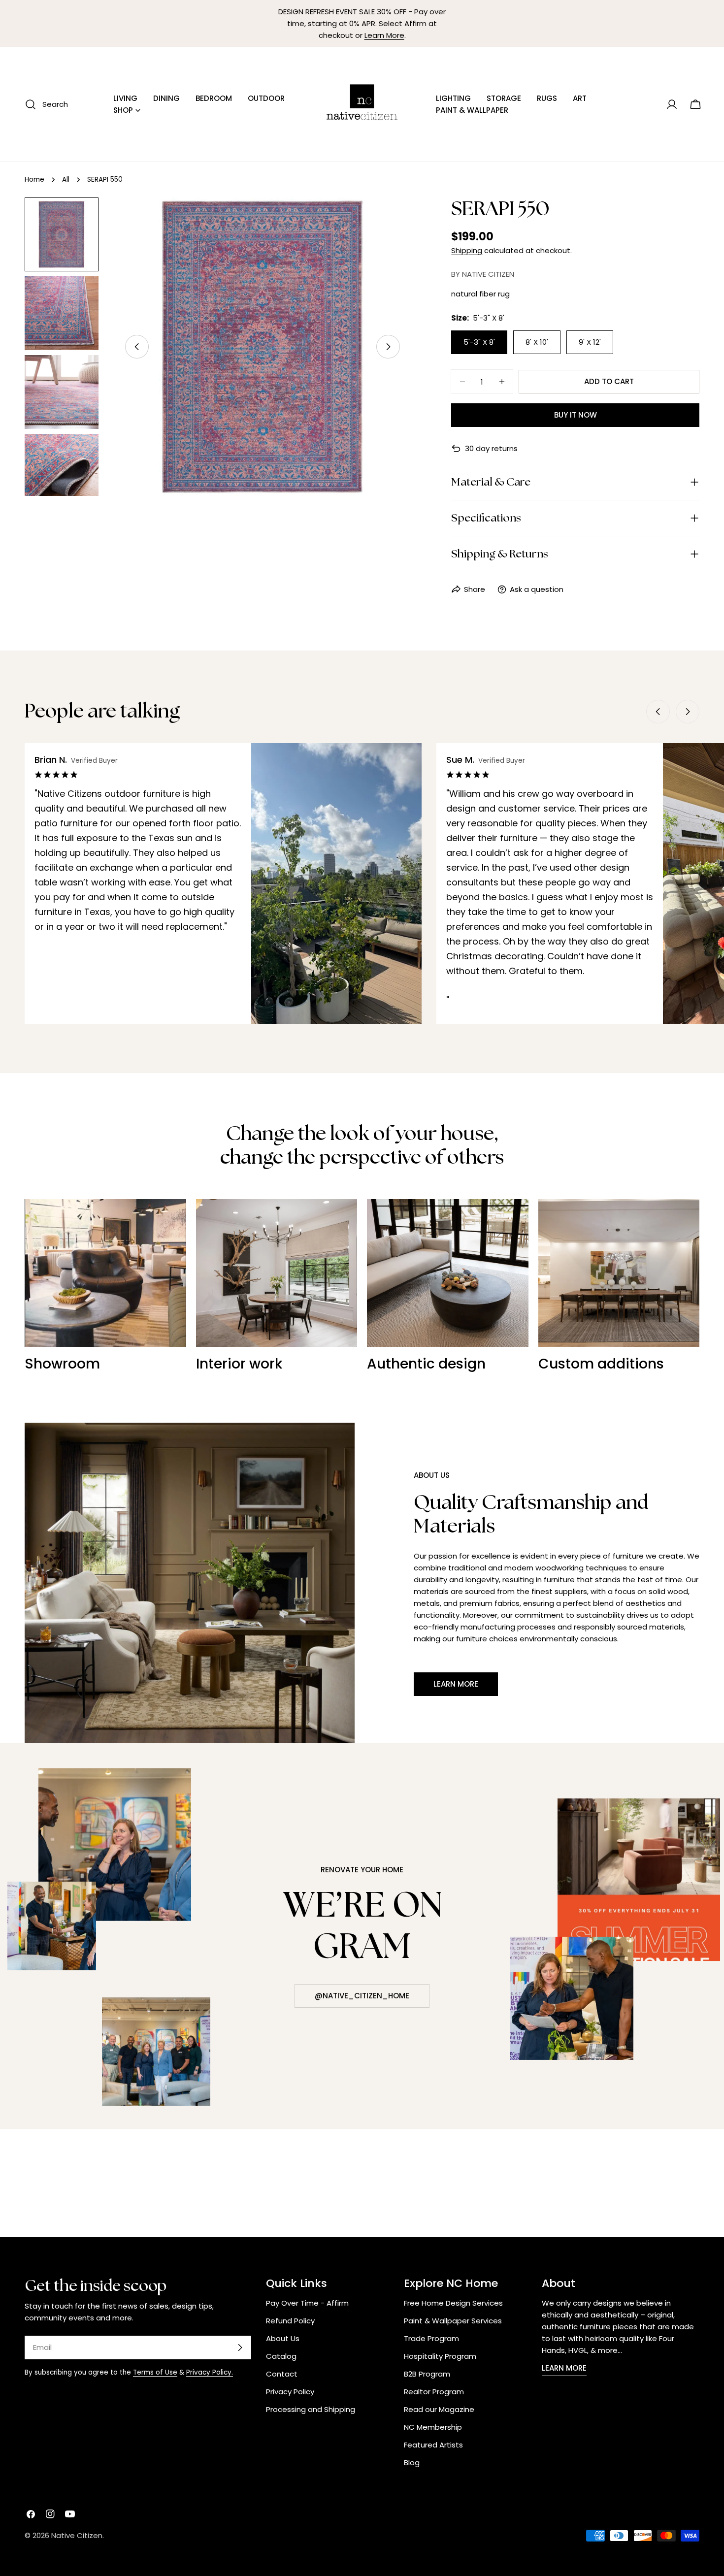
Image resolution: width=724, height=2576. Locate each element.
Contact (282, 2374)
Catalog (281, 2356)
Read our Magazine (439, 2409)
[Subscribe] (240, 2348)
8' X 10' (537, 342)
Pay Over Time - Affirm (307, 2303)
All (66, 179)
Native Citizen (77, 2535)
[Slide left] (137, 347)
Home (34, 179)
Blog (412, 2462)
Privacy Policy (290, 2392)
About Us (283, 2338)
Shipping (467, 250)
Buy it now (576, 415)
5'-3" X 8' (479, 342)
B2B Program (427, 2374)
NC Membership (433, 2427)
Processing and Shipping (311, 2409)
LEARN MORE (564, 2368)
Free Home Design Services (453, 2303)
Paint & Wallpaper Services (453, 2321)
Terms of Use (155, 2372)
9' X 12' (590, 342)
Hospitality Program (440, 2356)
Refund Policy (290, 2321)
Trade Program (431, 2338)
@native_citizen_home (362, 1996)
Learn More (384, 35)
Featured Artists (433, 2445)
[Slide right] (388, 347)
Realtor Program (434, 2392)
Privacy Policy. (210, 2372)
